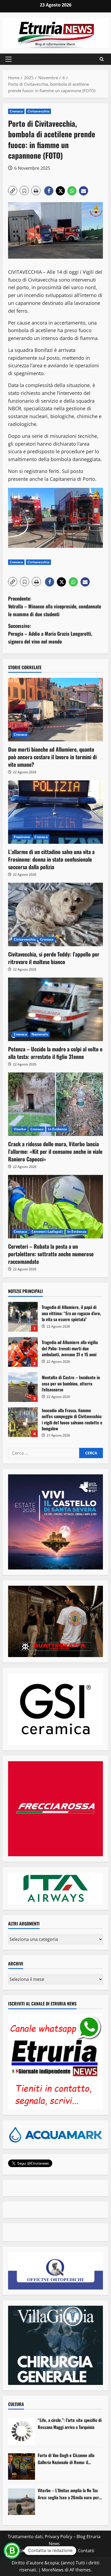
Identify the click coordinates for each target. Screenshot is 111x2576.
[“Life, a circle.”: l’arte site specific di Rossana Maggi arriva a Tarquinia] (22, 2431)
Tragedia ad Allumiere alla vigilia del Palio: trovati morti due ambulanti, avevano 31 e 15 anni (23, 1352)
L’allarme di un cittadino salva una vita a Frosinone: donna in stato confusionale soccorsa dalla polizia (51, 859)
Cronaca (16, 111)
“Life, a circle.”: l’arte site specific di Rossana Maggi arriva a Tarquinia (70, 2424)
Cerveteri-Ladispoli (47, 1232)
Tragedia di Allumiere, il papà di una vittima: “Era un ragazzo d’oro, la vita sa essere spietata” (23, 1317)
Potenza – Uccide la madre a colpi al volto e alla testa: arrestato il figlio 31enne (55, 1053)
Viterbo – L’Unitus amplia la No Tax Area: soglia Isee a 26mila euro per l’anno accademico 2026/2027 (68, 2494)
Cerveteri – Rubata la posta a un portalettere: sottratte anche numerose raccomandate (51, 1254)
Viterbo (20, 1129)
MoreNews (53, 2570)
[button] (8, 59)
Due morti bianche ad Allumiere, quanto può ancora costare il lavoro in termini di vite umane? (52, 757)
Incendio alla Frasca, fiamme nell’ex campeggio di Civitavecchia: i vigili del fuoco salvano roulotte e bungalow (23, 1422)
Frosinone (22, 837)
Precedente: (55, 606)
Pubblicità (64, 2551)
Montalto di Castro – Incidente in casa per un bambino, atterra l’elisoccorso (23, 1387)
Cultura (16, 2404)
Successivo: (50, 634)
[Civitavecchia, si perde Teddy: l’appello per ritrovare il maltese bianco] (55, 914)
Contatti (86, 2551)
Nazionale (40, 1034)
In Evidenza (57, 1129)
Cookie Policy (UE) (32, 2551)
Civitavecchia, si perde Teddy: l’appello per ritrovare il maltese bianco (54, 958)
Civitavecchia (38, 111)
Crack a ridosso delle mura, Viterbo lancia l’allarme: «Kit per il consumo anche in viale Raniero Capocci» (55, 1151)
